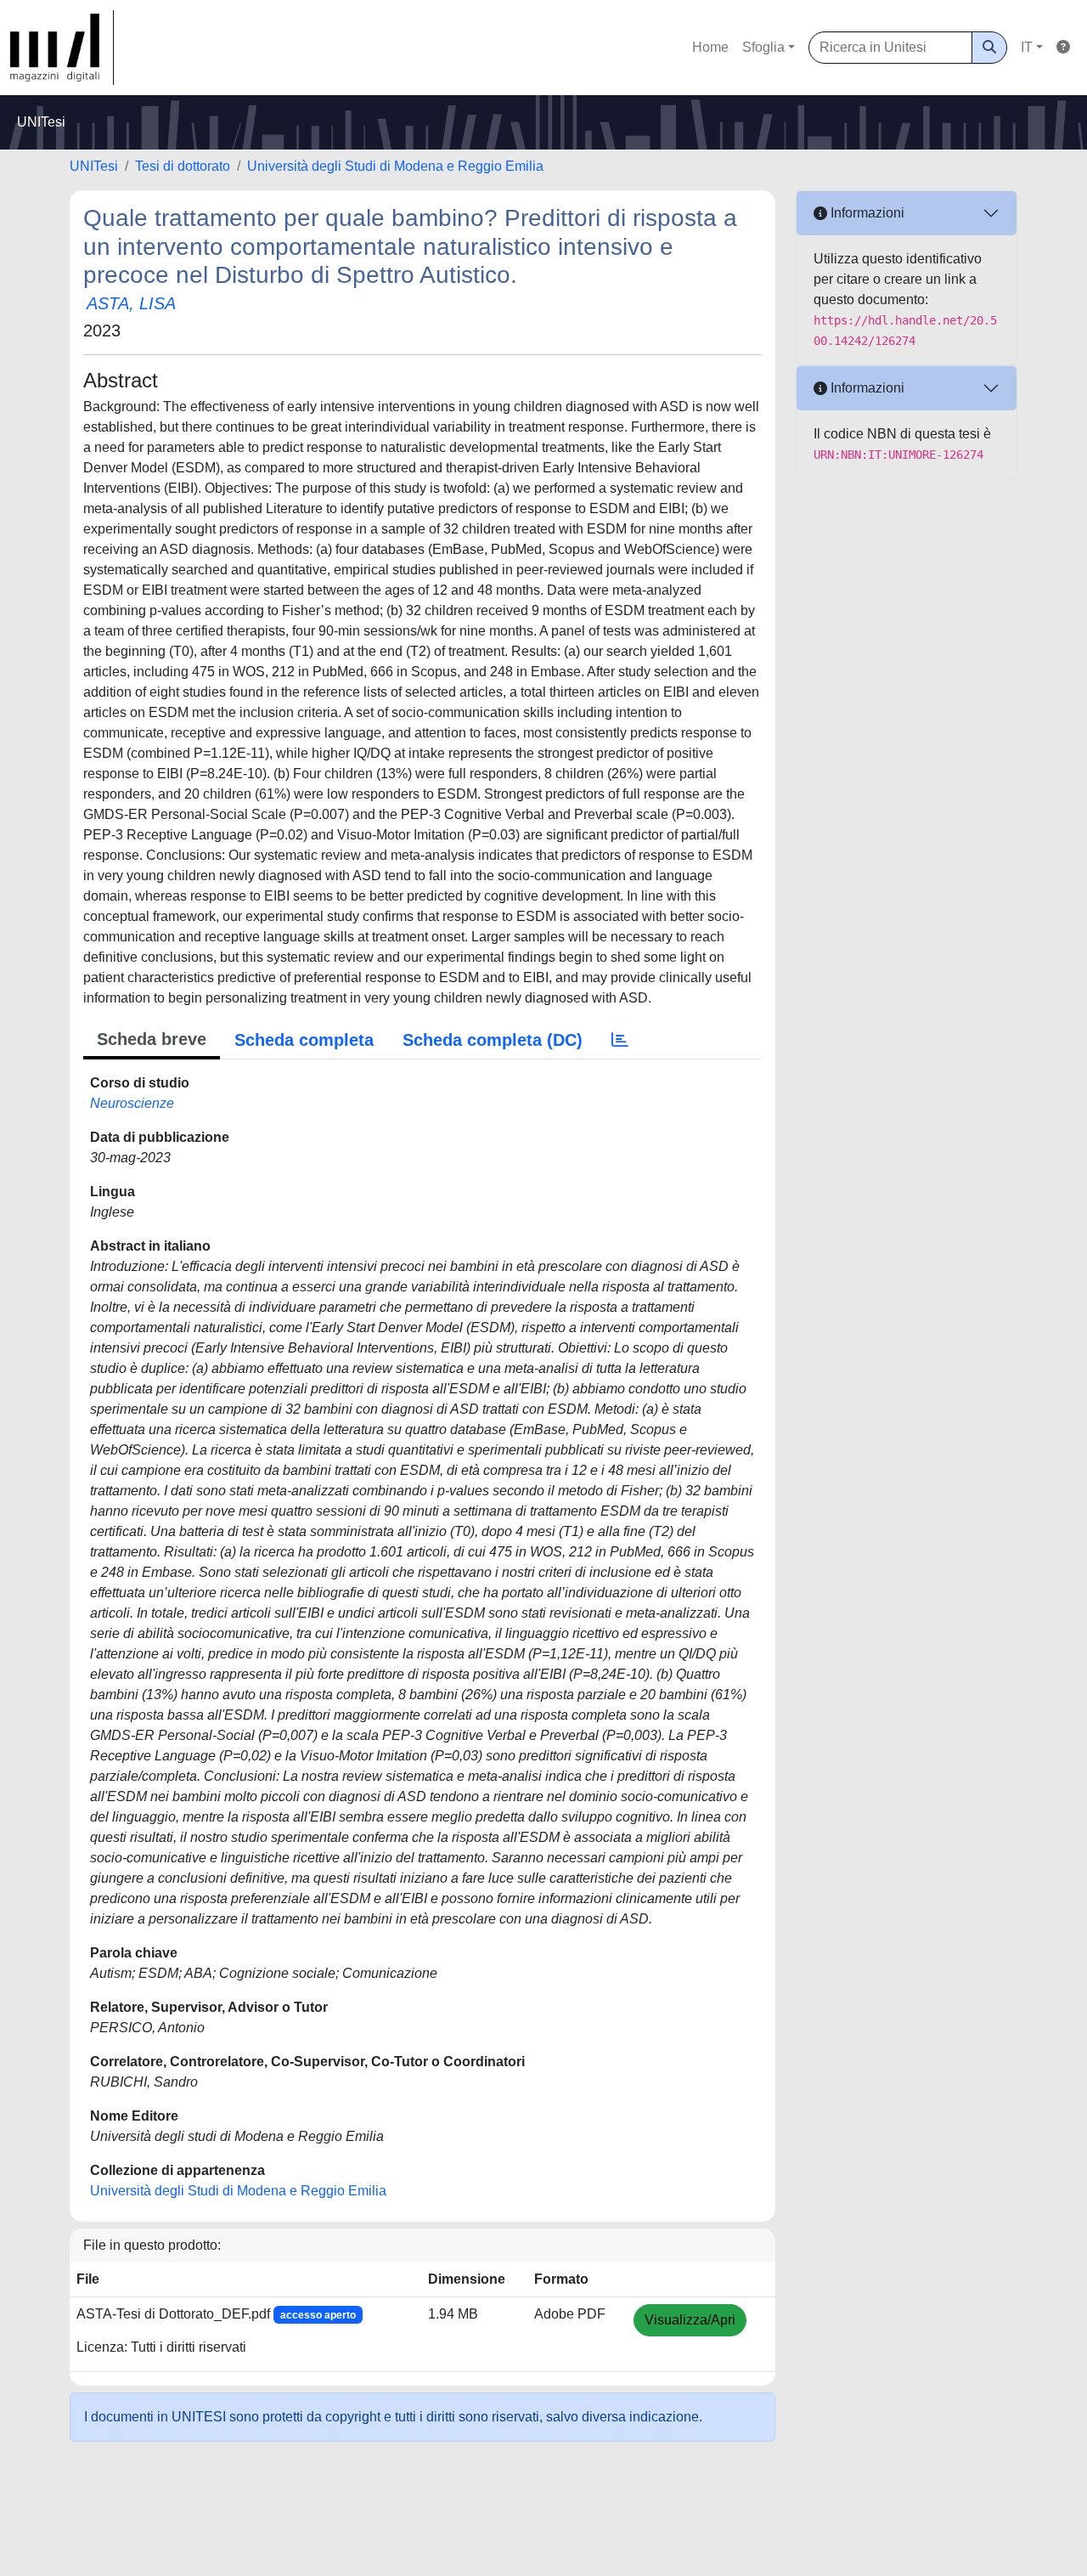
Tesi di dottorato (183, 166)
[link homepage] (62, 48)
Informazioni (866, 213)
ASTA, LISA (131, 303)
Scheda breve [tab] (152, 1039)
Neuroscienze (132, 1103)
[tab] (620, 1040)
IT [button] (1027, 47)
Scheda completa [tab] (304, 1040)
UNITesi (94, 166)
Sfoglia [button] (763, 47)
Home (710, 47)
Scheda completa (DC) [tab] (493, 1040)
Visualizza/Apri (690, 2320)
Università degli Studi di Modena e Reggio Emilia (395, 166)
